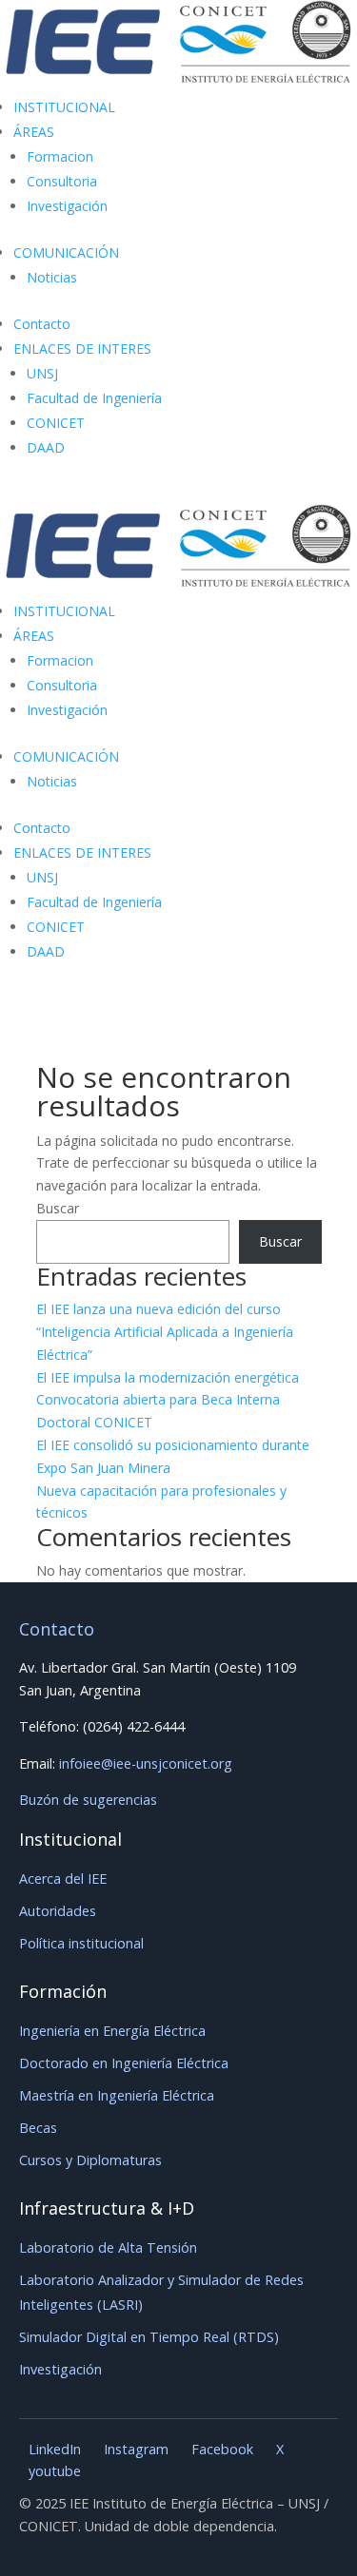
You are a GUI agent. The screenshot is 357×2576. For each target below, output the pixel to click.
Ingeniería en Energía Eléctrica (112, 2031)
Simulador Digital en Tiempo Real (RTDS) (149, 2337)
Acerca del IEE (63, 1879)
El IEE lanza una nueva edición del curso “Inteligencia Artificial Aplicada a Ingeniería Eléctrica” (165, 1332)
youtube (55, 2471)
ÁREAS (34, 132)
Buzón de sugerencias (88, 1800)
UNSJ (42, 373)
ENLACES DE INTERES (82, 349)
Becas (38, 2128)
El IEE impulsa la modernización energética (168, 1377)
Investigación (67, 206)
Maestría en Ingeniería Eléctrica (117, 2095)
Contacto (42, 324)
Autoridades (58, 1911)
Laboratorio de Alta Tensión (108, 2247)
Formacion (60, 156)
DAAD (46, 447)
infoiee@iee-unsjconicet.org (146, 1763)
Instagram (136, 2449)
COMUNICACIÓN (66, 252)
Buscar (58, 1208)
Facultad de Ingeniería (94, 398)
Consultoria (62, 181)
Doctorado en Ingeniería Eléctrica (124, 2063)
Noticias (52, 277)
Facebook (222, 2449)
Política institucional (81, 1943)
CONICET (56, 423)
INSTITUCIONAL (64, 107)
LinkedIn (55, 2449)
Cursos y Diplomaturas (90, 2160)
